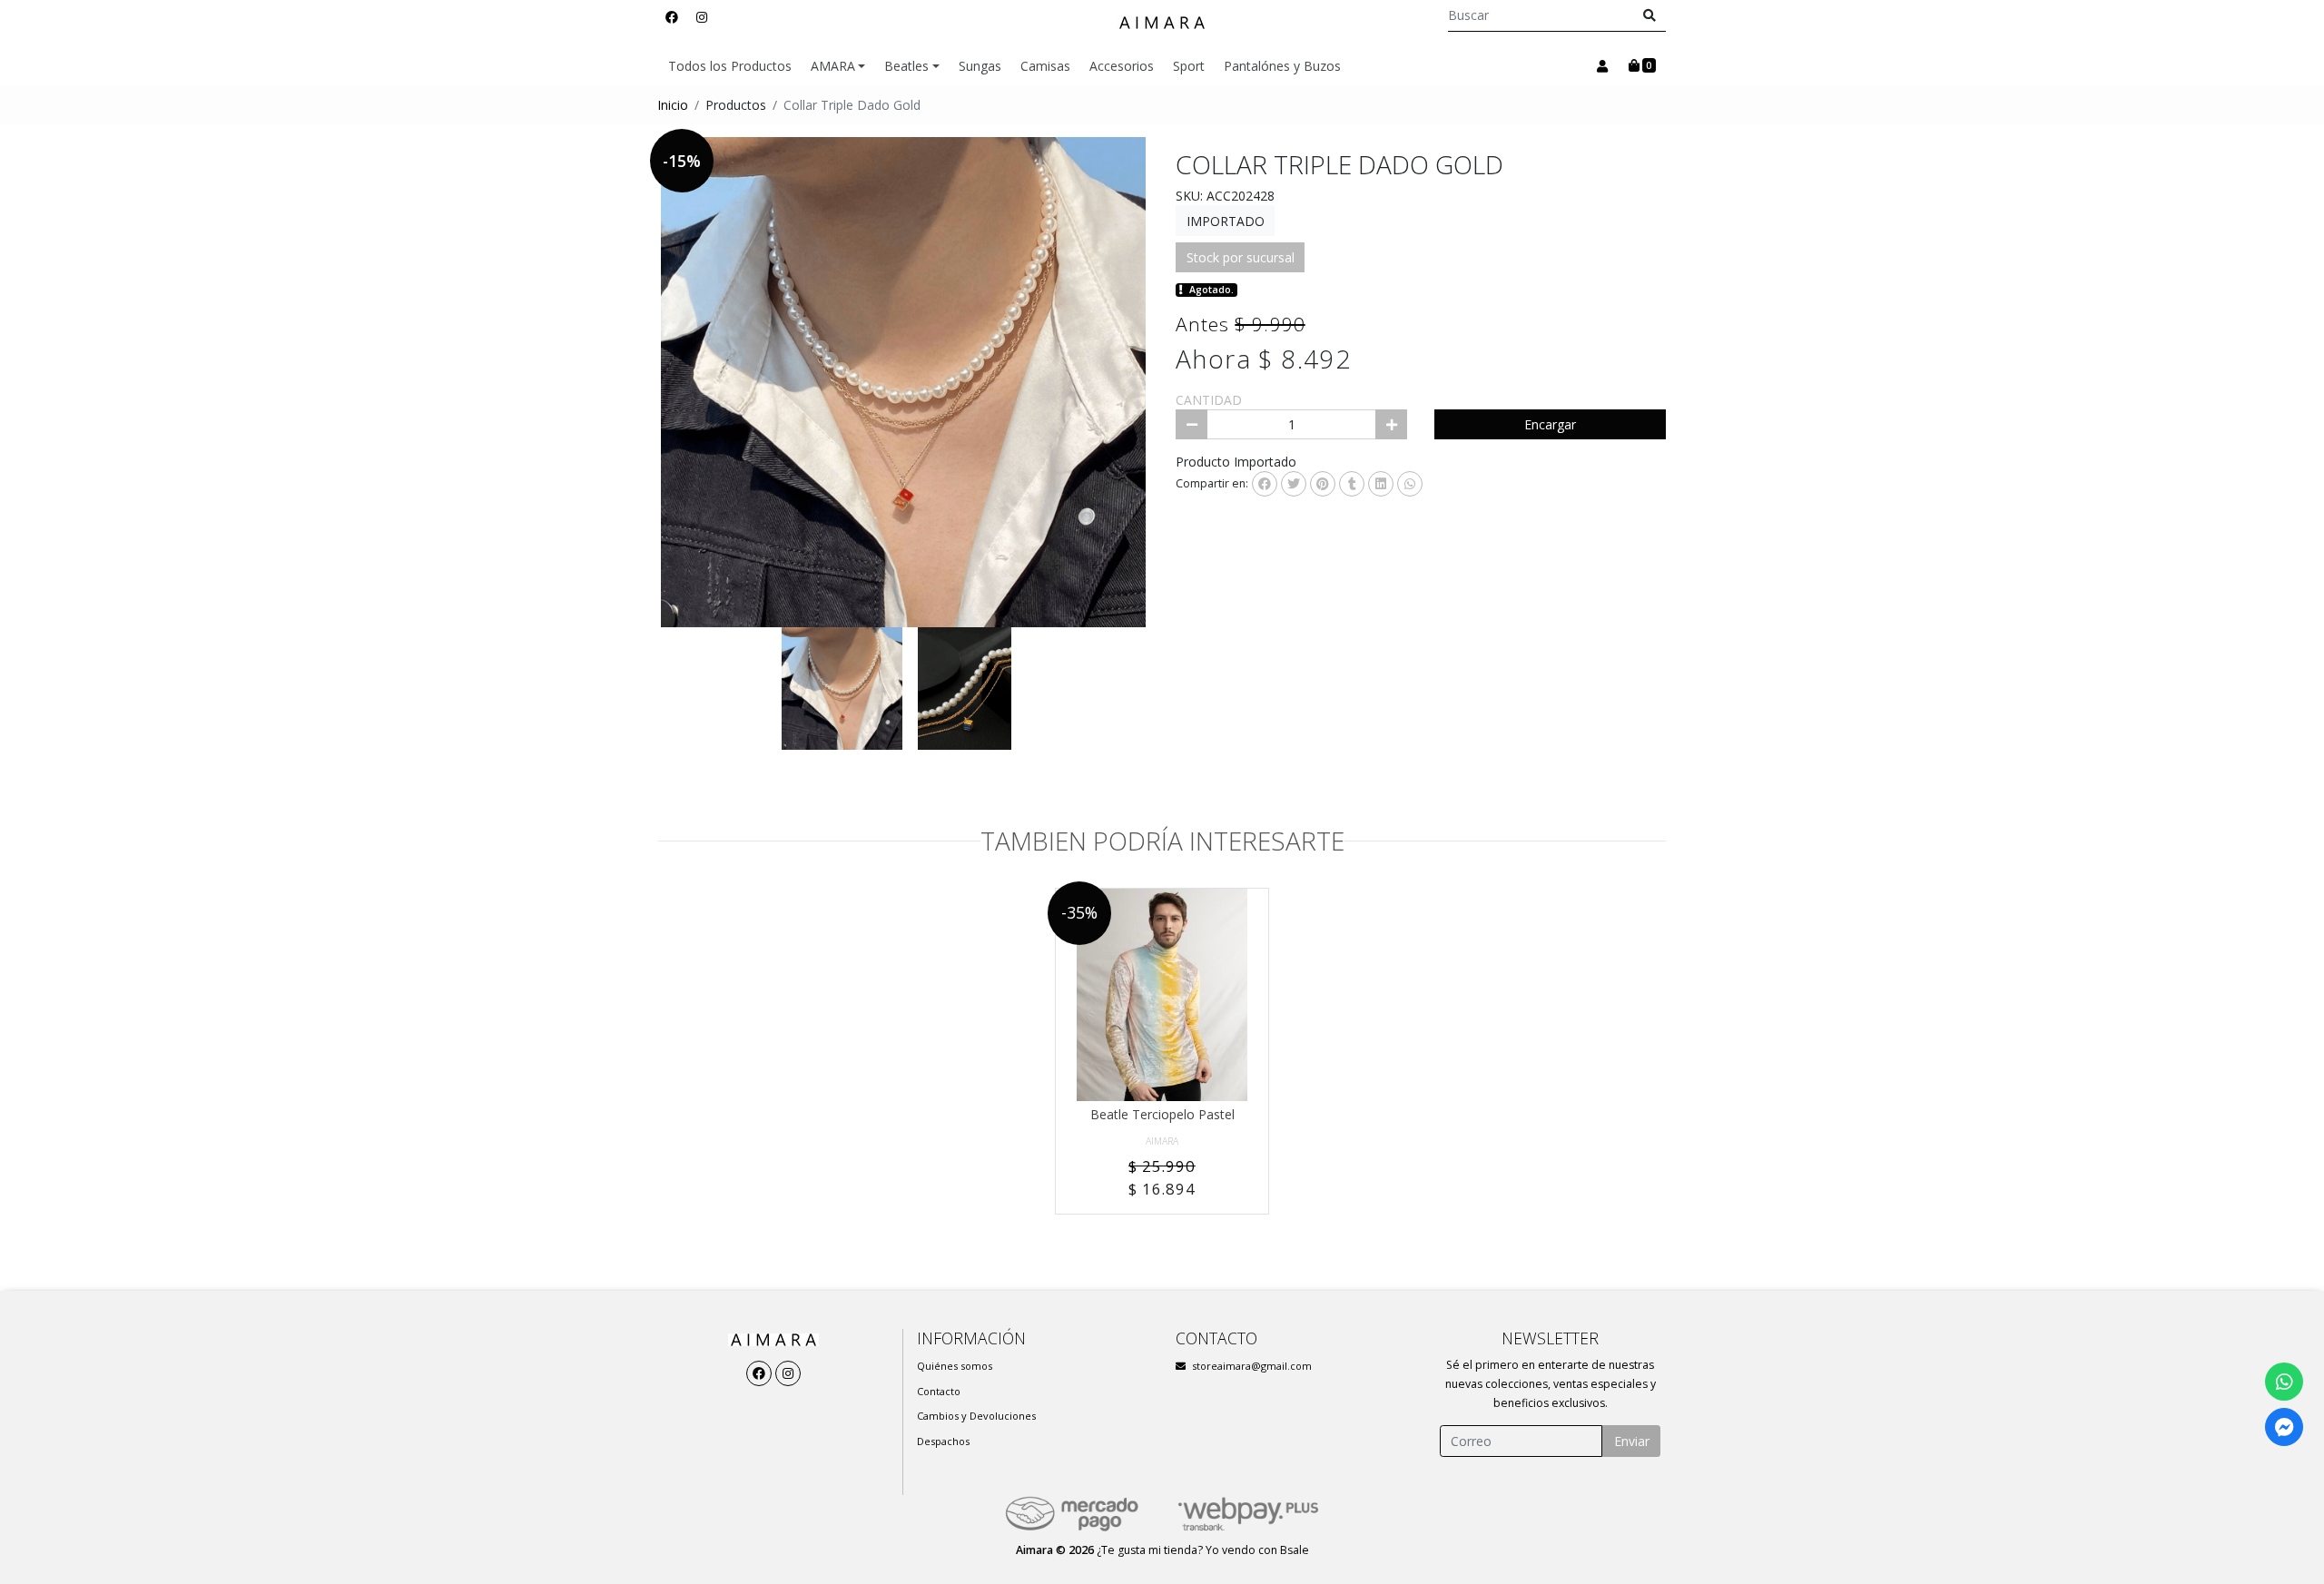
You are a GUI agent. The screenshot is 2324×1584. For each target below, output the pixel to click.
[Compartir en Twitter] (1294, 484)
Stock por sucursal (1241, 257)
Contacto (939, 1391)
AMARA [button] (833, 66)
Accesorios (1122, 66)
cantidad (1209, 400)
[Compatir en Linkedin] (1381, 484)
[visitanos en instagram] (702, 17)
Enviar (1632, 1441)
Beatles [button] (906, 66)
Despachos (943, 1441)
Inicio (673, 105)
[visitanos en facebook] (672, 17)
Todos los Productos (730, 66)
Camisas (1045, 66)
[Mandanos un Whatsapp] (2284, 1382)
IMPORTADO (1226, 221)
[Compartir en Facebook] (1265, 484)
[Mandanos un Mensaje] (2284, 1427)
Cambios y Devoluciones (976, 1416)
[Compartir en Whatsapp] (1410, 484)
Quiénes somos (955, 1366)
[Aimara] (1162, 23)
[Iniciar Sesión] (1602, 66)
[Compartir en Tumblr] (1352, 484)
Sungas (980, 66)
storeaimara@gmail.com (1252, 1366)
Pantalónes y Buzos (1282, 66)
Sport (1189, 66)
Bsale (1295, 1550)
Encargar (1550, 424)
